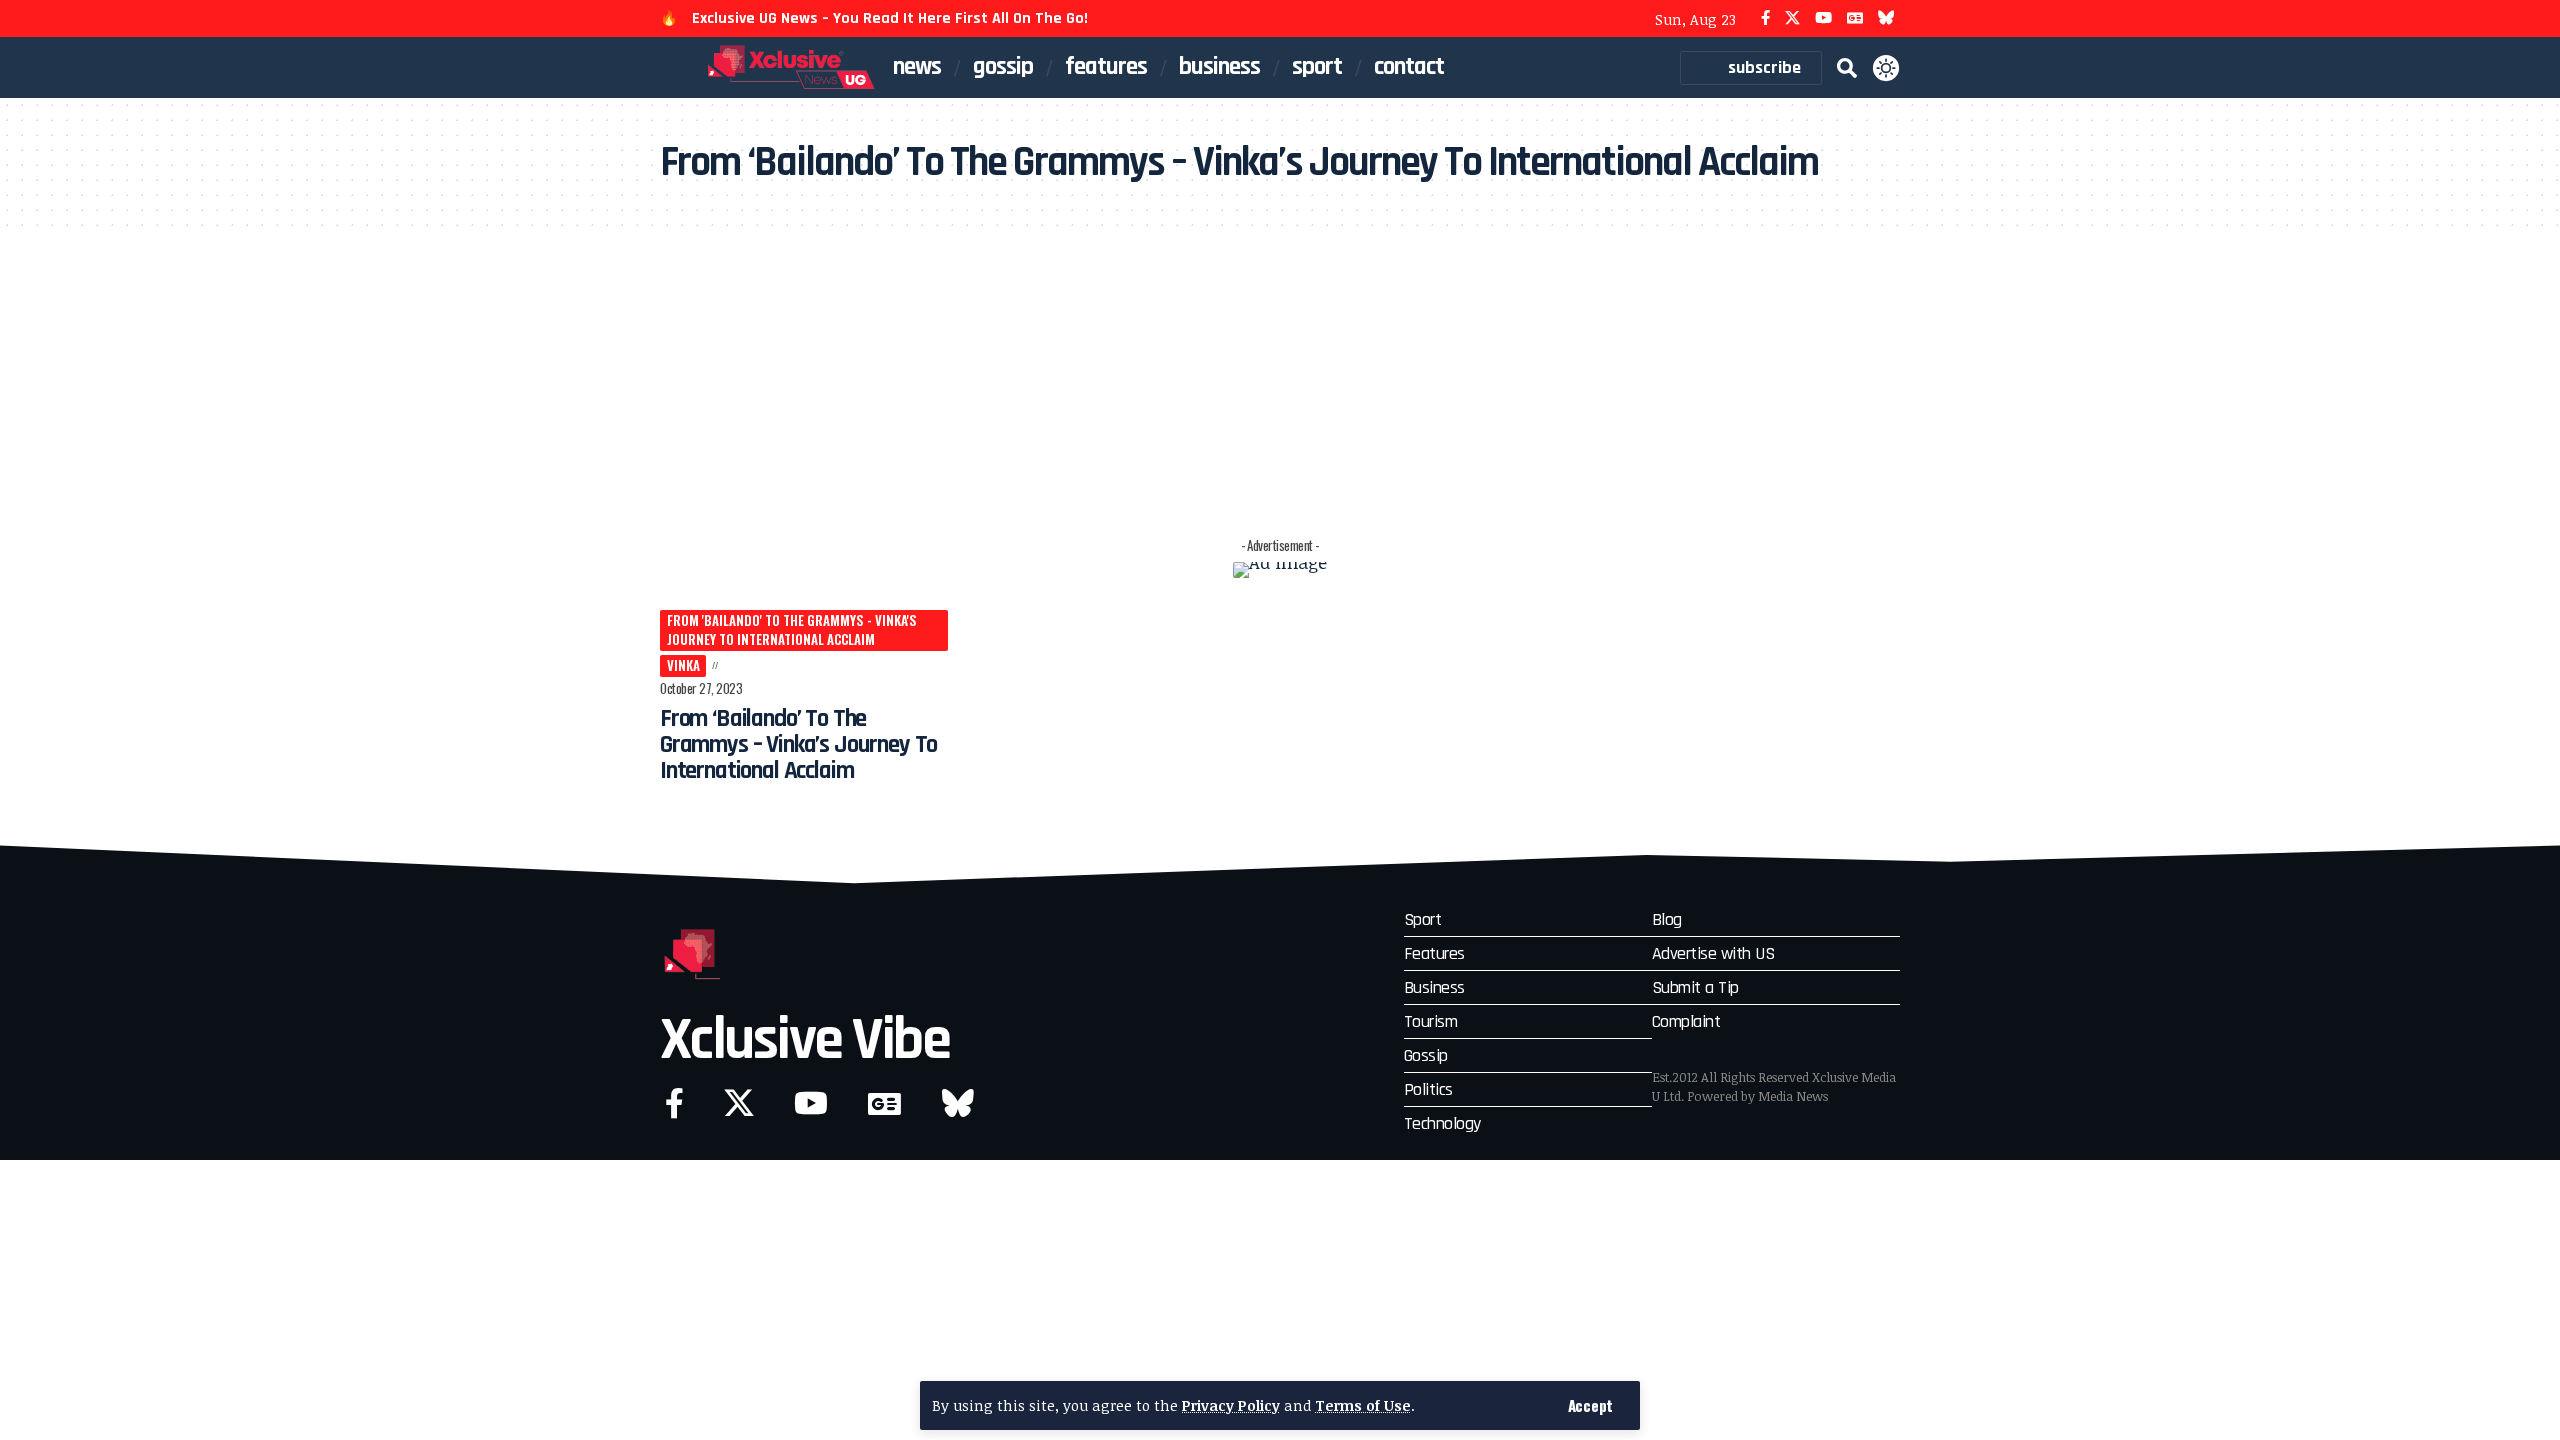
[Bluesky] (1886, 18)
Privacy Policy (1231, 1405)
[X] (1792, 18)
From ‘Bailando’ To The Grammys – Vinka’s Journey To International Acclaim (798, 745)
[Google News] (1855, 18)
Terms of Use (1363, 1405)
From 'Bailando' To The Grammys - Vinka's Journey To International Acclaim (792, 630)
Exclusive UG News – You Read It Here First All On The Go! (890, 18)
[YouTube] (1823, 18)
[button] (1590, 1405)
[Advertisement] (1280, 379)
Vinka (683, 665)
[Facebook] (1765, 18)
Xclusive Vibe (805, 1040)
